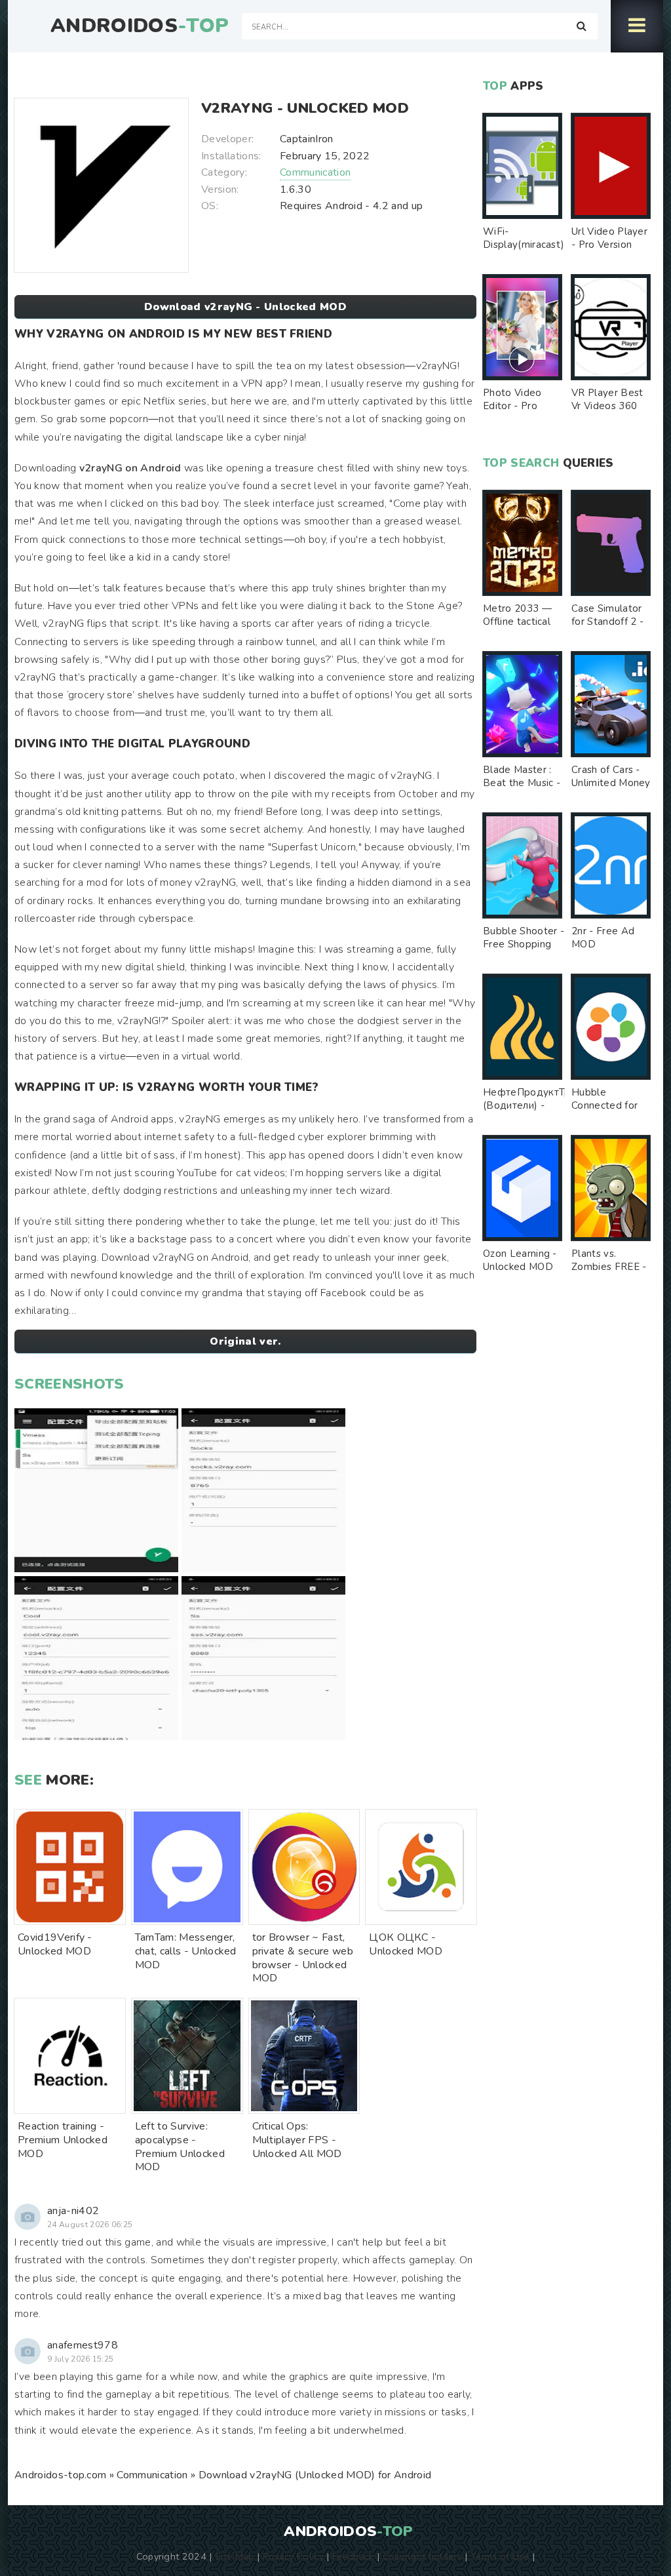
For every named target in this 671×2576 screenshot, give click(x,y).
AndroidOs (140, 26)
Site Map (235, 2556)
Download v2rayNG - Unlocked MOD (245, 307)
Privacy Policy (293, 2556)
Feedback (353, 2556)
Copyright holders (422, 2556)
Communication (315, 172)
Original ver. (245, 1341)
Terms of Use (500, 2556)
